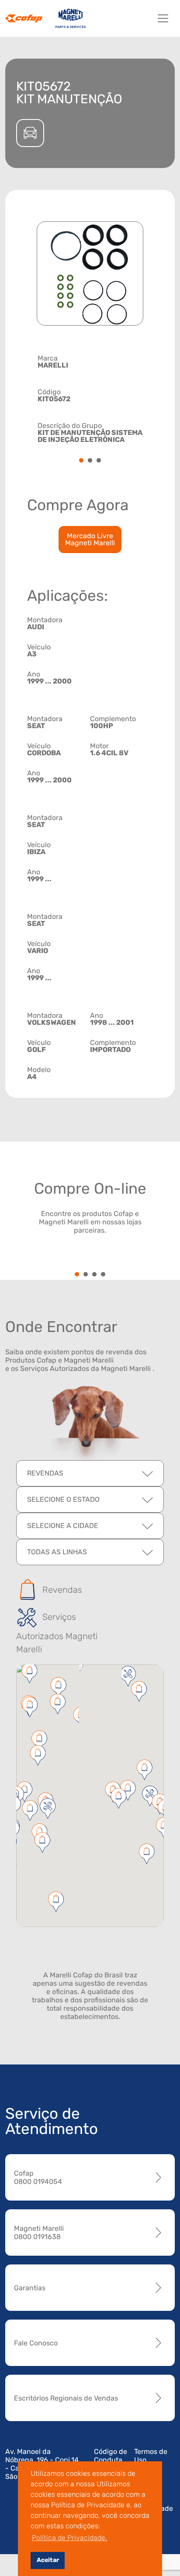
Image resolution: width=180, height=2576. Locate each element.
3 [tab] (99, 461)
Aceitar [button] (48, 2560)
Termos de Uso (151, 2456)
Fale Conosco (36, 2343)
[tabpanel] (90, 398)
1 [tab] (81, 461)
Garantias (30, 2288)
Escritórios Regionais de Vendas (66, 2398)
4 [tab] (103, 1275)
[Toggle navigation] (163, 18)
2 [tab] (90, 461)
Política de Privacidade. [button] (69, 2538)
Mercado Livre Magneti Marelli (90, 539)
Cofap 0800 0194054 (38, 2177)
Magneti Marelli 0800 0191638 (39, 2233)
